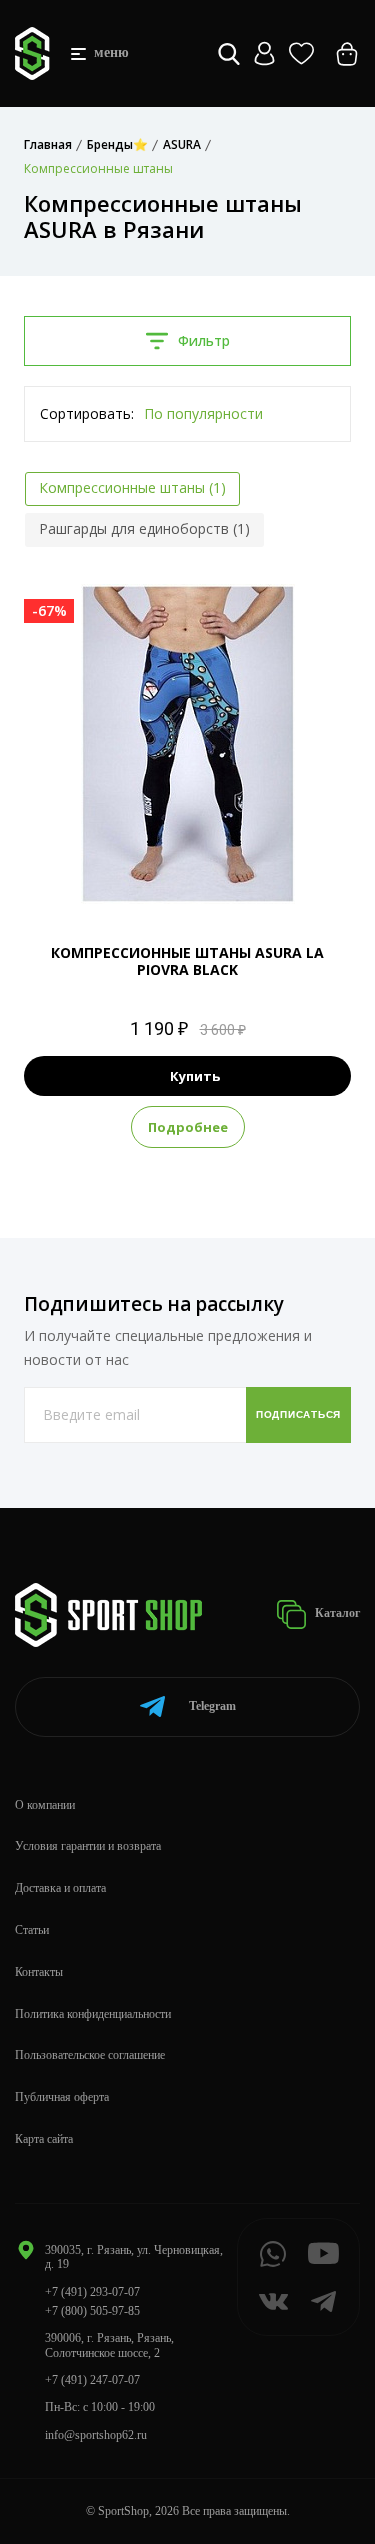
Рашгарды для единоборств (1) (144, 528)
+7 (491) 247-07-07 (92, 2380)
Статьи (32, 1930)
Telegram (212, 1706)
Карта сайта (44, 2139)
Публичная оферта (62, 2097)
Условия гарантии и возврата (88, 1846)
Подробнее (188, 1127)
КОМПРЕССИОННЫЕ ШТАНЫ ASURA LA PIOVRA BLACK (187, 961)
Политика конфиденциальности (93, 2014)
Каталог (336, 1613)
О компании (45, 1805)
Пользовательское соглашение (90, 2055)
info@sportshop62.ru (96, 2435)
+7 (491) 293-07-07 (92, 2292)
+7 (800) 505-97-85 (92, 2311)
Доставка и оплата (60, 1888)
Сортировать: (87, 413)
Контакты (39, 1972)
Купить (195, 1076)
